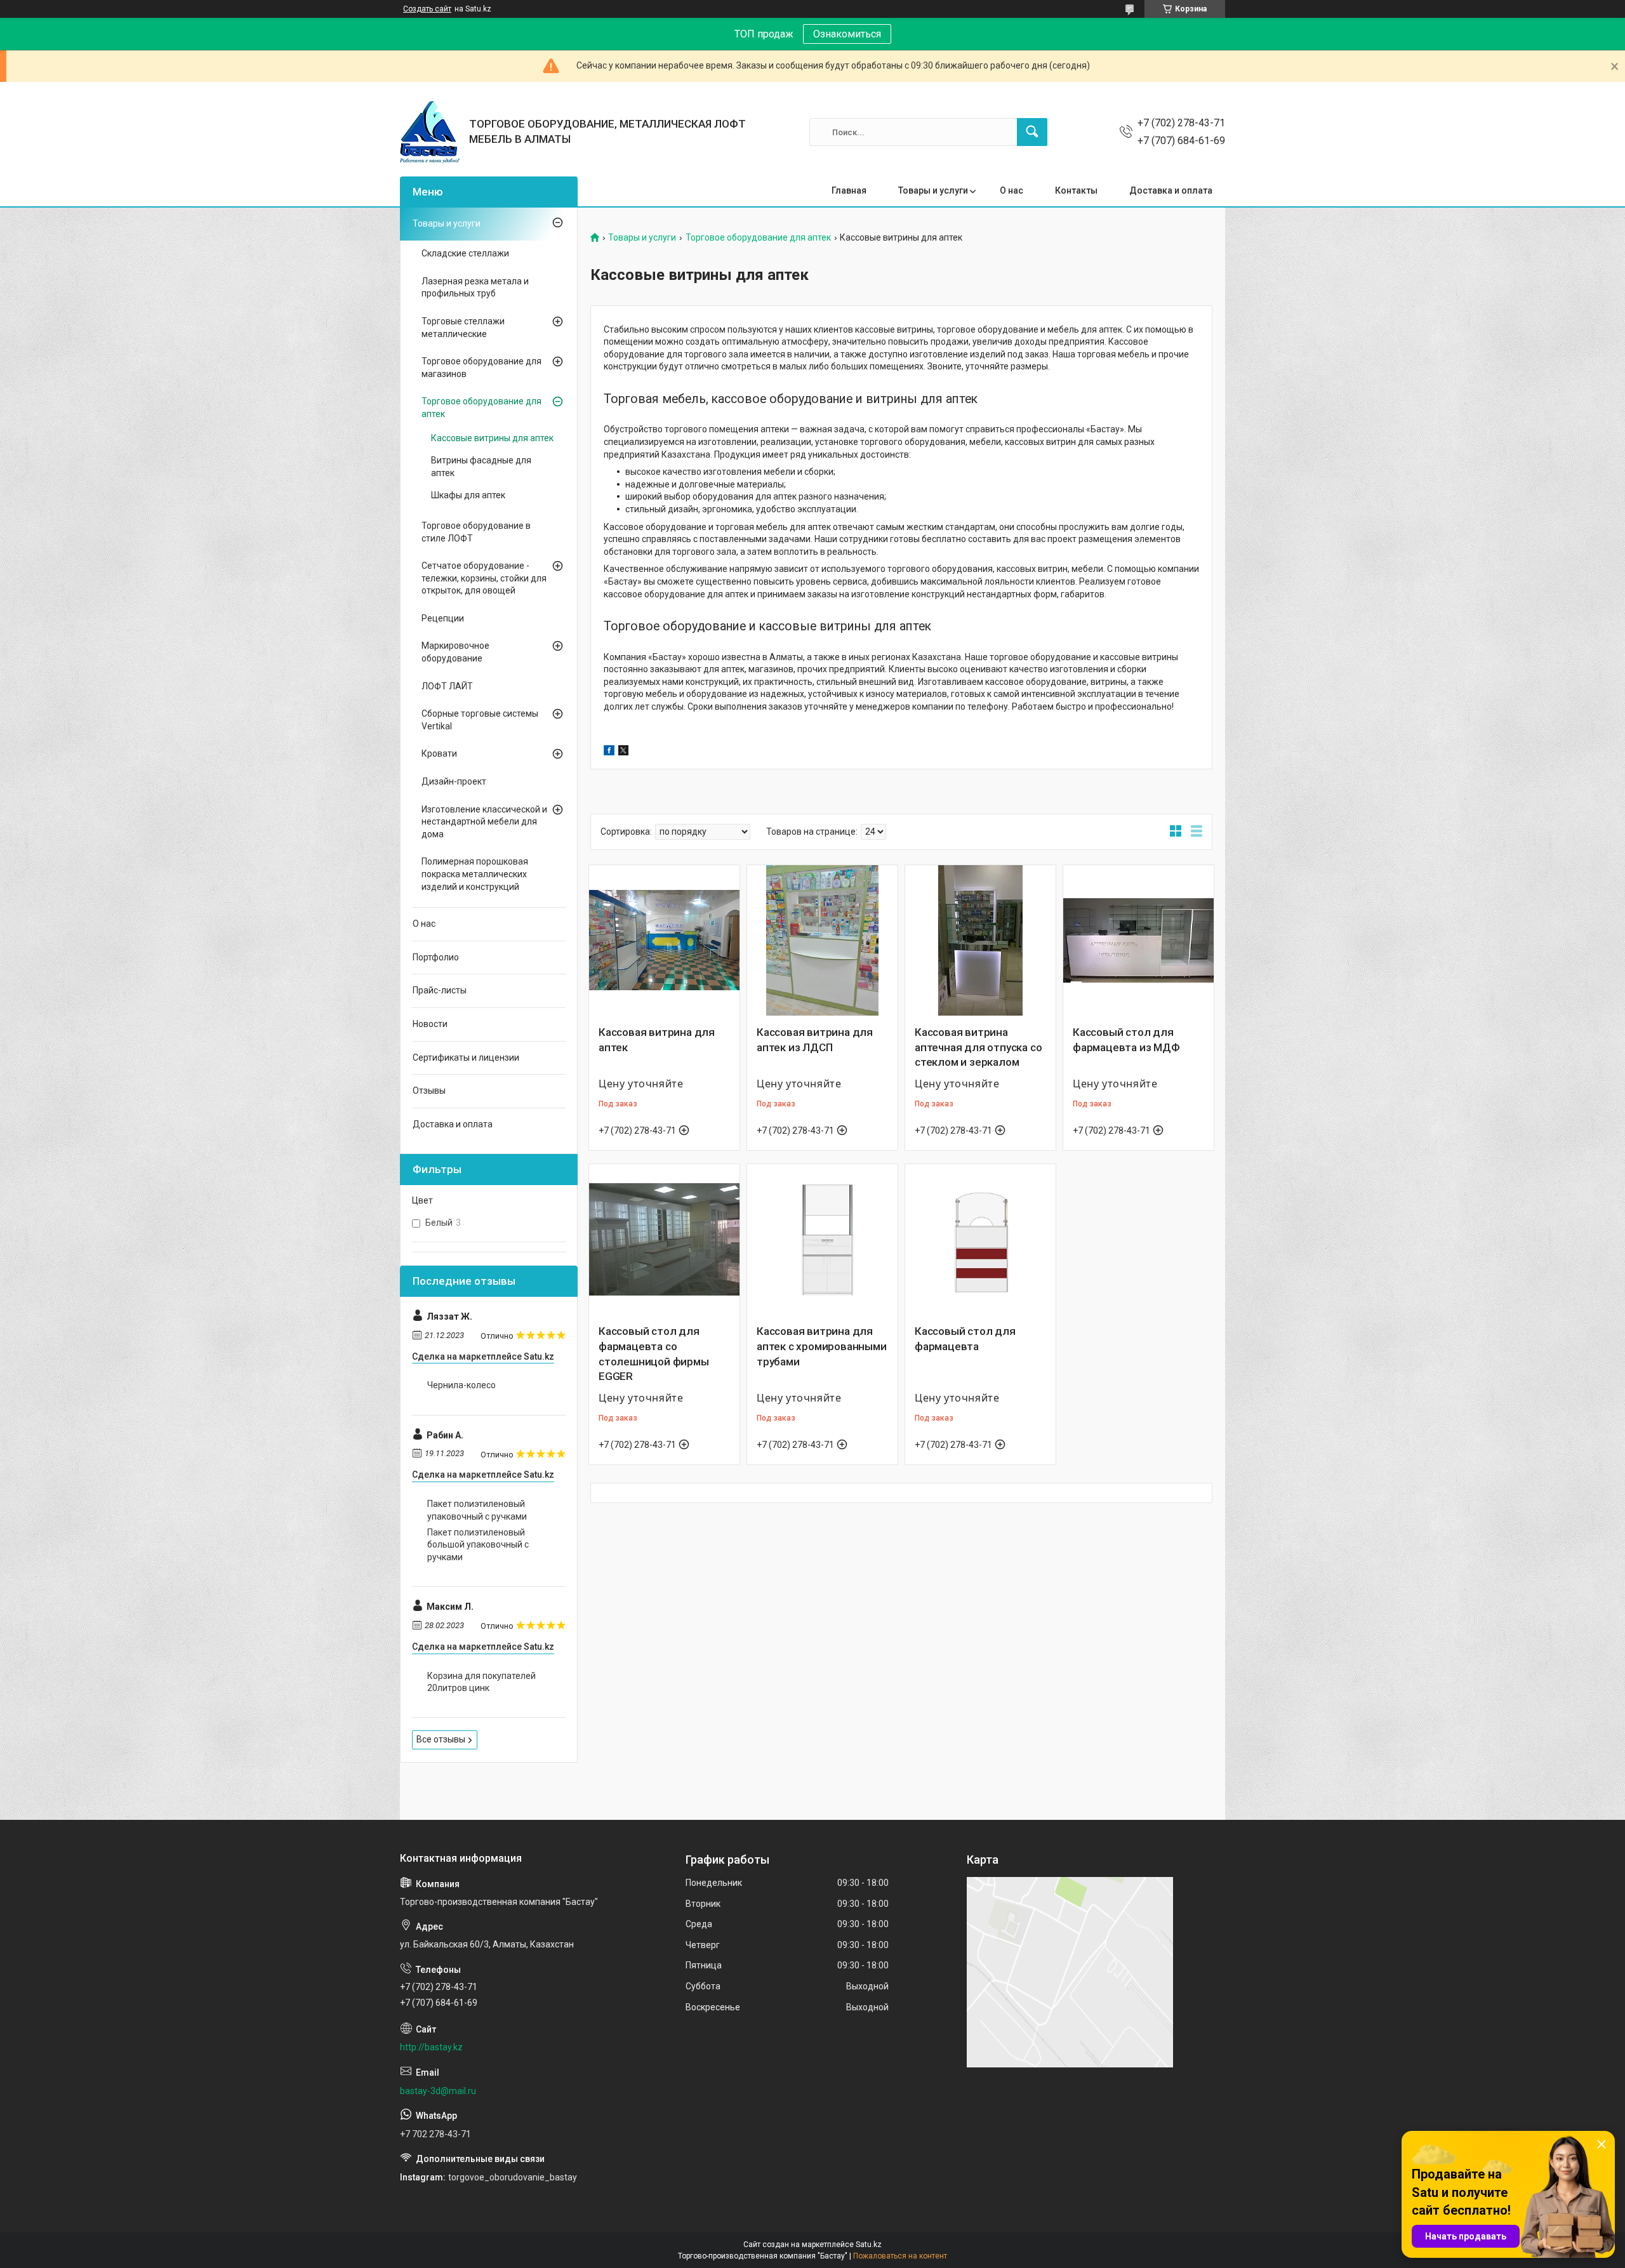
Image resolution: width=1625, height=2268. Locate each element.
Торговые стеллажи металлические (463, 328)
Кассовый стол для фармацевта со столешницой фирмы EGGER (654, 1354)
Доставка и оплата (1171, 190)
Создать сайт (427, 9)
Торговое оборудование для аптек (758, 238)
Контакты (1076, 190)
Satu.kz (869, 2245)
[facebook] (609, 752)
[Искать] (1032, 132)
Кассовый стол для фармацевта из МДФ (1126, 1040)
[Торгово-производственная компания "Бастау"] (430, 132)
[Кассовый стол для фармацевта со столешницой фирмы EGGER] (664, 1239)
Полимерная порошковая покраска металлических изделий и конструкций (475, 874)
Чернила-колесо (461, 1385)
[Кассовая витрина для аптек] (664, 940)
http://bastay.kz (431, 2047)
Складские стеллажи (465, 253)
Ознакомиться (847, 34)
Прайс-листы (440, 990)
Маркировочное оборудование (455, 652)
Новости (430, 1024)
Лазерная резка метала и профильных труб (475, 288)
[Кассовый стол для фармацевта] (980, 1239)
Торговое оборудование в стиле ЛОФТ (476, 532)
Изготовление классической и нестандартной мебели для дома (484, 822)
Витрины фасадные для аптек (481, 467)
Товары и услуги (933, 190)
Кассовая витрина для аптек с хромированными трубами (822, 1346)
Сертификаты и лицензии (466, 1058)
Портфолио (436, 957)
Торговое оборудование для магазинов (481, 368)
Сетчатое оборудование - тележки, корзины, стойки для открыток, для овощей (484, 578)
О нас (1011, 190)
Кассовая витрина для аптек (657, 1040)
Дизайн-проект (454, 781)
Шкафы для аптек (468, 495)
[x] (623, 752)
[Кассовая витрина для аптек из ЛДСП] (822, 940)
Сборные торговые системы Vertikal (480, 720)
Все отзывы (441, 1739)
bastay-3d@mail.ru (438, 2091)
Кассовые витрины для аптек (492, 438)
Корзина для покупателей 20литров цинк (481, 1682)
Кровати (439, 753)
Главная (849, 190)
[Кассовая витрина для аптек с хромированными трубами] (822, 1239)
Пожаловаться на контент (900, 2256)
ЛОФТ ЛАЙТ (447, 686)
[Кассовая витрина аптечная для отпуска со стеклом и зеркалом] (980, 940)
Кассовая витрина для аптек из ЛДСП (815, 1040)
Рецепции (443, 618)
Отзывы (429, 1091)
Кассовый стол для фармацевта (965, 1339)
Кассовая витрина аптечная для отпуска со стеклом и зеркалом (978, 1047)
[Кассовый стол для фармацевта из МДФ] (1138, 940)
